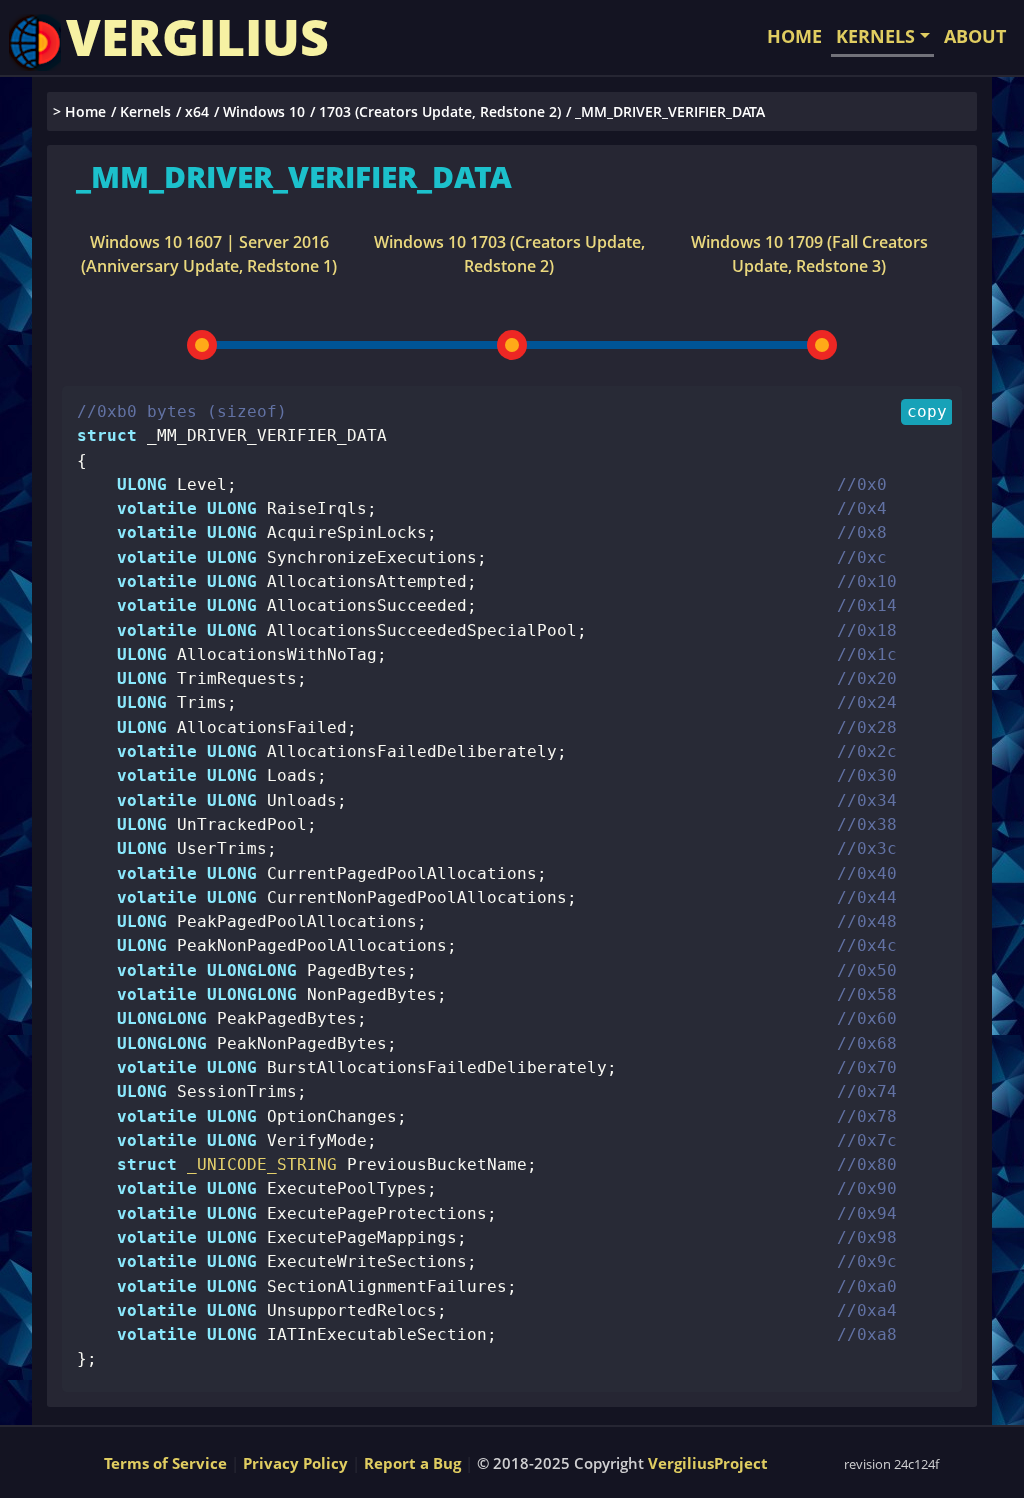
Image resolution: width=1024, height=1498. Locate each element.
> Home (79, 111)
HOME (794, 36)
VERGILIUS (197, 37)
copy (927, 411)
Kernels (145, 111)
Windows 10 (264, 111)
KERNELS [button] (875, 36)
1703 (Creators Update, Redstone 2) (440, 111)
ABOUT (975, 36)
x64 (197, 111)
